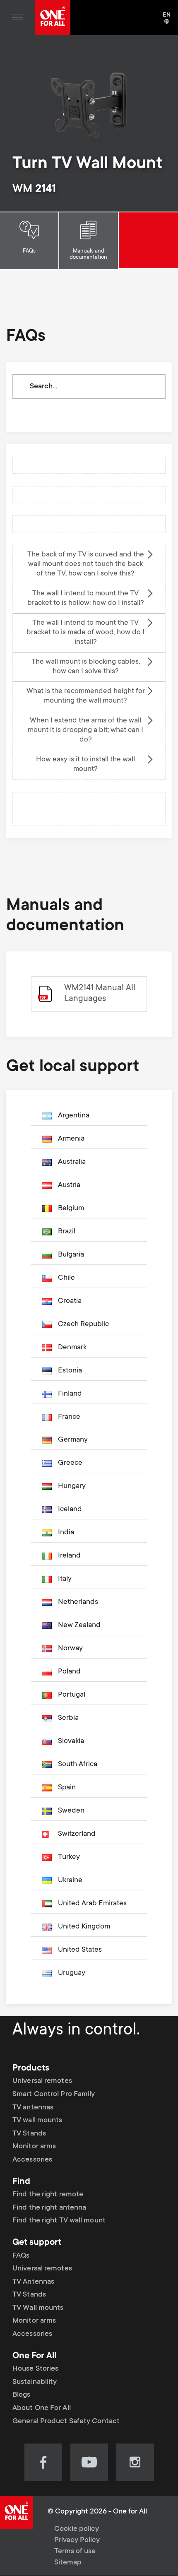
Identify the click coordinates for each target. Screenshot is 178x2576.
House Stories (35, 2369)
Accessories (32, 2160)
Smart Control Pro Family (54, 2095)
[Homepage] (53, 18)
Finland (70, 1394)
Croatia (70, 1301)
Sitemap (68, 2563)
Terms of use (75, 2552)
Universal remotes (42, 2081)
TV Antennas (33, 2282)
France (69, 1417)
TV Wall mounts (38, 2308)
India (66, 1533)
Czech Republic (83, 1324)
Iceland (70, 1509)
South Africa (78, 1765)
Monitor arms (34, 2147)
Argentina (74, 1116)
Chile (66, 1278)
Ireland (69, 1556)
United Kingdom (84, 1927)
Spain (67, 1788)
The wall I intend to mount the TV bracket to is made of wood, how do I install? (85, 633)
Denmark (72, 1348)
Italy (65, 1579)
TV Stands (29, 2134)
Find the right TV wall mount (59, 2221)
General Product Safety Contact (66, 2422)
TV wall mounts (37, 2121)
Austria (69, 1185)
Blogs (22, 2395)
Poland (69, 1672)
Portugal (72, 1695)
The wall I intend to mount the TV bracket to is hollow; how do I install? (86, 598)
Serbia (68, 1718)
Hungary (72, 1486)
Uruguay (72, 1973)
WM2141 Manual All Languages (100, 994)
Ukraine (70, 1880)
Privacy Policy (77, 2540)
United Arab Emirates (92, 1904)
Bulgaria (71, 1255)
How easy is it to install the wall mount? (85, 764)
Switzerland (77, 1834)
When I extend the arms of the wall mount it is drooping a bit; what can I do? (85, 730)
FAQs (29, 251)
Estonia (70, 1371)
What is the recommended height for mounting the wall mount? (86, 696)
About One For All (42, 2408)
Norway (70, 1649)
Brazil (67, 1232)
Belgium (71, 1209)
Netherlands (78, 1602)
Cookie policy (77, 2529)
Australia (72, 1162)
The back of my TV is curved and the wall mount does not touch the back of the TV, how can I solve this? (86, 564)
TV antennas (33, 2108)
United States (80, 1950)
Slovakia (71, 1741)
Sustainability (35, 2382)
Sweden (71, 1811)
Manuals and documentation (88, 254)
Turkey (69, 1857)
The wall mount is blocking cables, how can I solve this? (86, 667)
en (170, 22)
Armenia (71, 1139)
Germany (73, 1440)
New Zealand (79, 1625)
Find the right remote (48, 2195)
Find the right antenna (49, 2208)
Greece (70, 1463)
